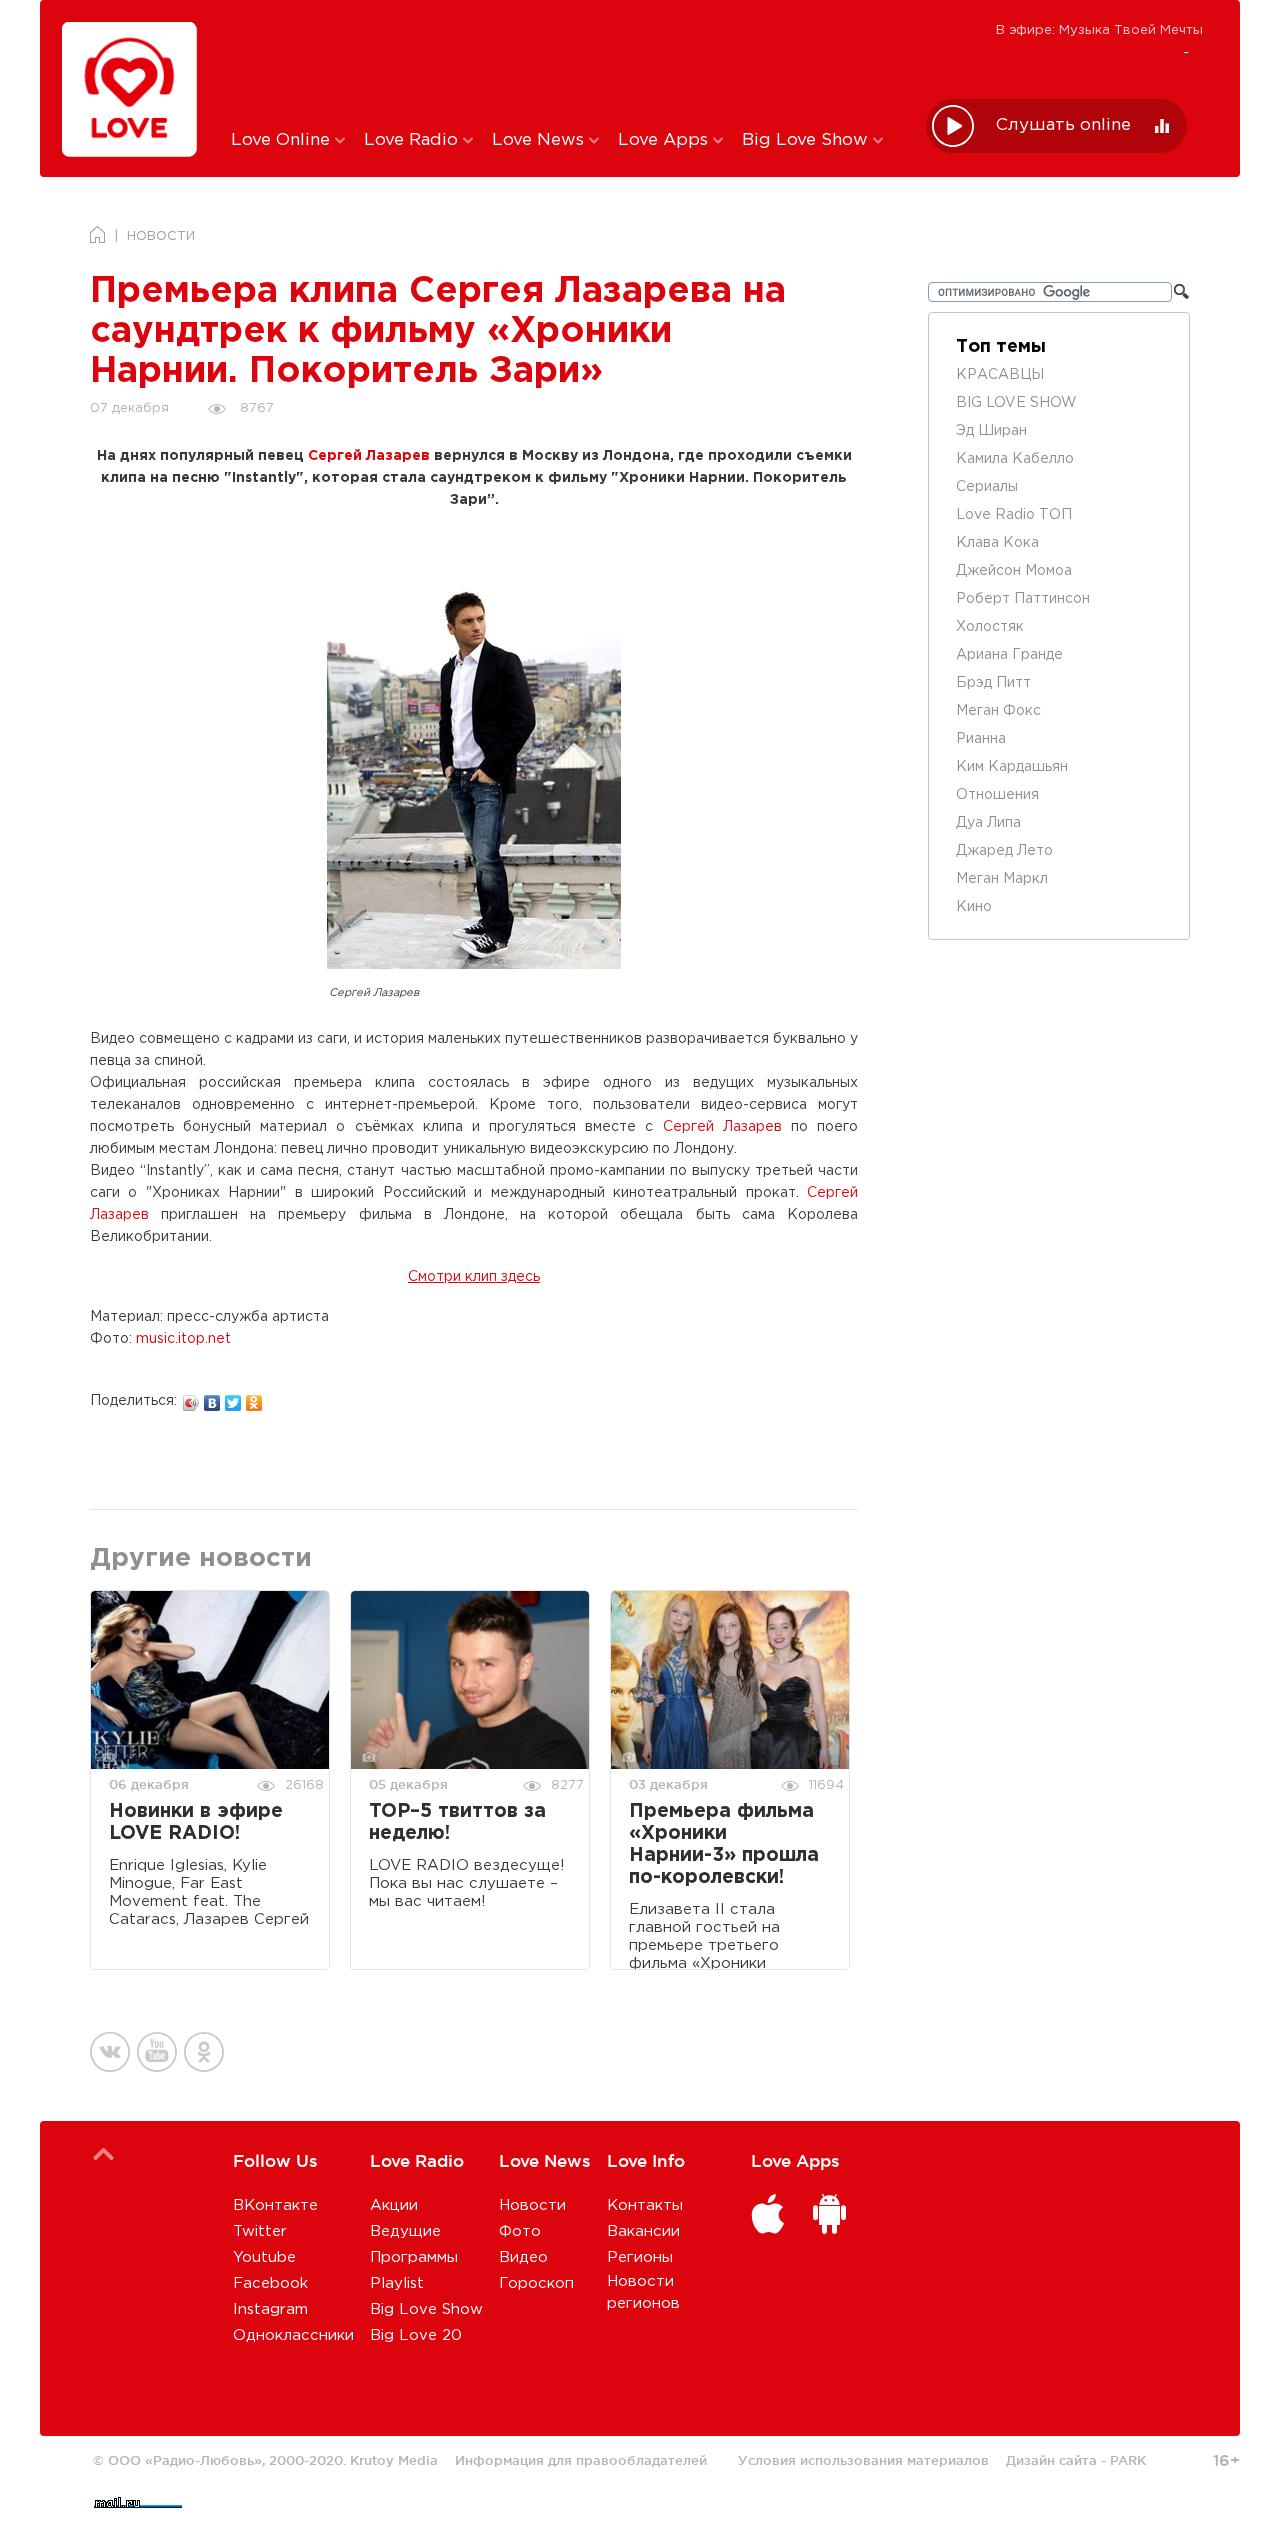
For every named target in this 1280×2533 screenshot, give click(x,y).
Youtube (264, 2257)
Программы (414, 2257)
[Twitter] (233, 1398)
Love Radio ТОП (1014, 515)
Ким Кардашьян (1012, 767)
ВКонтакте (275, 2205)
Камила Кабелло (1015, 459)
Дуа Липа (988, 823)
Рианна (981, 739)
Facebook (270, 2283)
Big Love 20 (416, 2335)
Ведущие (405, 2231)
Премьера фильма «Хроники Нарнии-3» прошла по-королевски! (724, 1844)
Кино (974, 907)
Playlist (397, 2283)
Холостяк (990, 627)
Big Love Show (807, 140)
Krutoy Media (394, 2460)
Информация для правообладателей (581, 2460)
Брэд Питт (993, 683)
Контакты (645, 2205)
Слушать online (1063, 125)
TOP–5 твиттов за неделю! (457, 1822)
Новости (532, 2205)
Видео (523, 2257)
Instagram (270, 2309)
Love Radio (413, 140)
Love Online (283, 140)
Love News (540, 140)
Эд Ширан (991, 431)
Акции (394, 2205)
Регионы (640, 2257)
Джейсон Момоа (1014, 571)
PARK (1128, 2460)
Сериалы (987, 487)
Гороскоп (536, 2283)
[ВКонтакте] (212, 1398)
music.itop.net (183, 1339)
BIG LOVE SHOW (1016, 403)
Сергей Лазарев (369, 456)
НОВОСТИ (161, 236)
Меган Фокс (998, 711)
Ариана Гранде (1009, 655)
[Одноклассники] (254, 1398)
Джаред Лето (1004, 851)
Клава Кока (997, 543)
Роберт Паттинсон (1023, 599)
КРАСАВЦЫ (1000, 375)
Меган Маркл (1002, 879)
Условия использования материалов (863, 2460)
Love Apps (665, 140)
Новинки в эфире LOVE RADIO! (196, 1822)
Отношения (997, 795)
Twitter (260, 2231)
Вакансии (643, 2231)
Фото (520, 2231)
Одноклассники (293, 2335)
